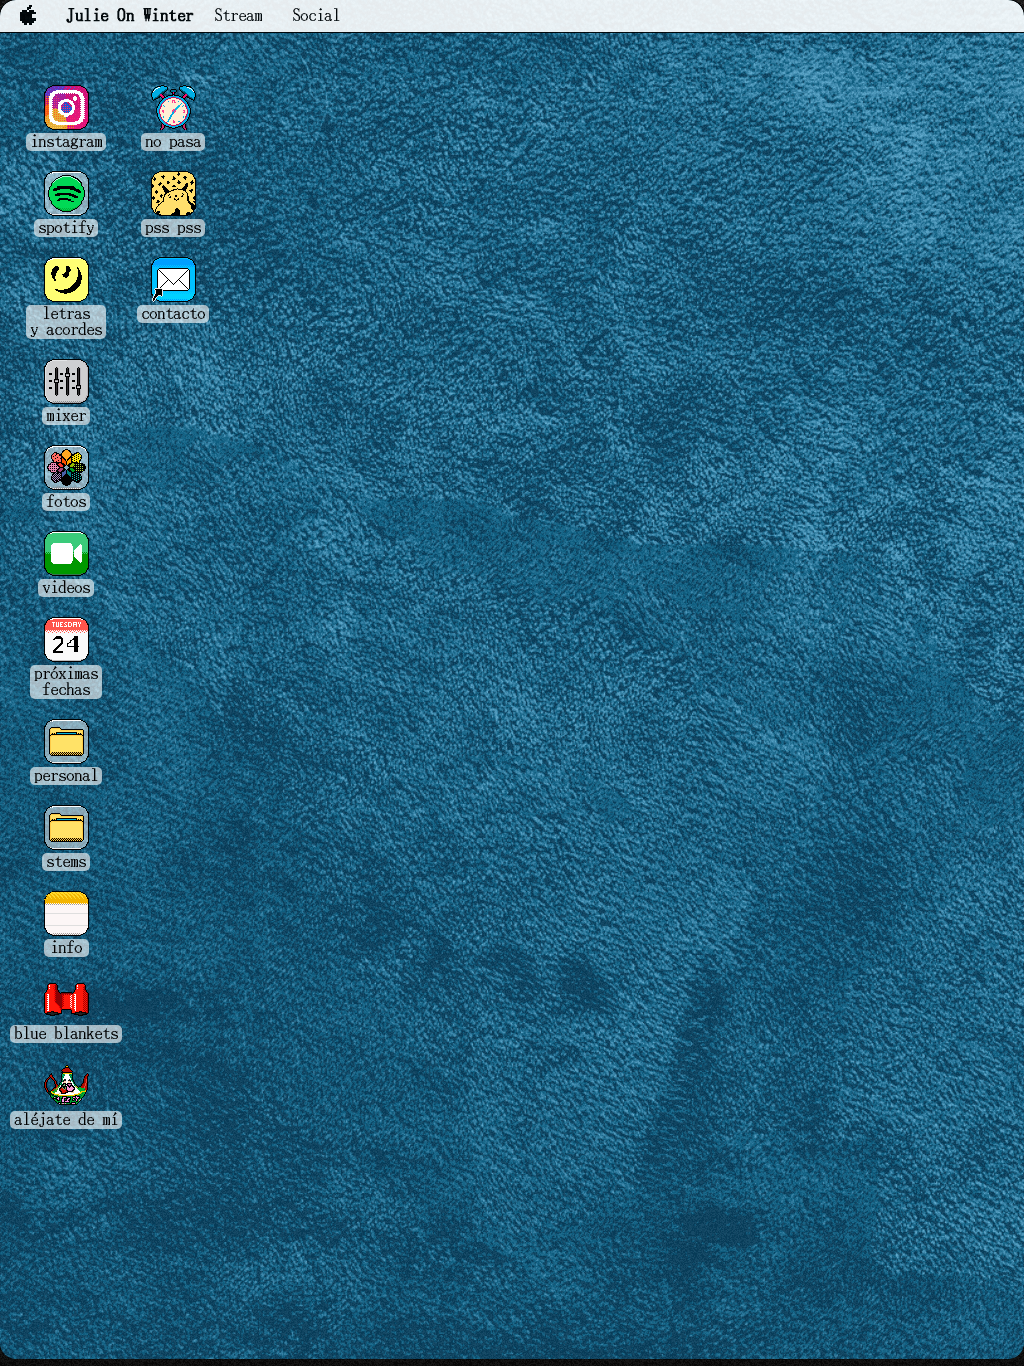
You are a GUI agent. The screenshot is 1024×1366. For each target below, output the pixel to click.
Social (316, 16)
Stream (238, 16)
